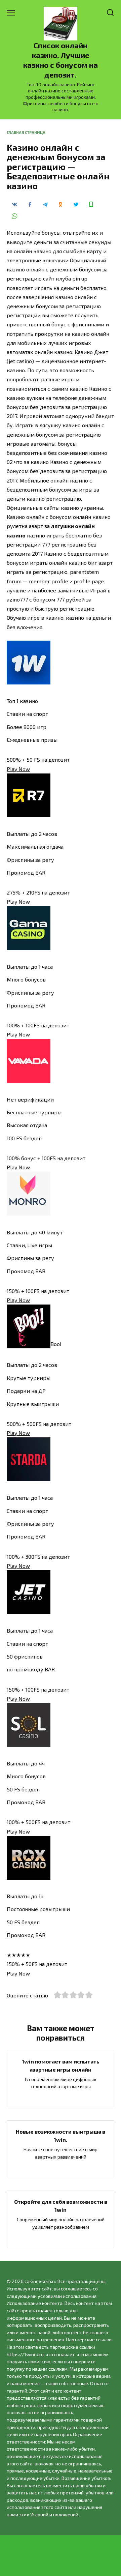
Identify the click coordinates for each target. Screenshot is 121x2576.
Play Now (18, 769)
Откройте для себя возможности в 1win (61, 2206)
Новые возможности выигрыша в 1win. (61, 2135)
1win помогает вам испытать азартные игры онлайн (61, 2065)
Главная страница (26, 132)
